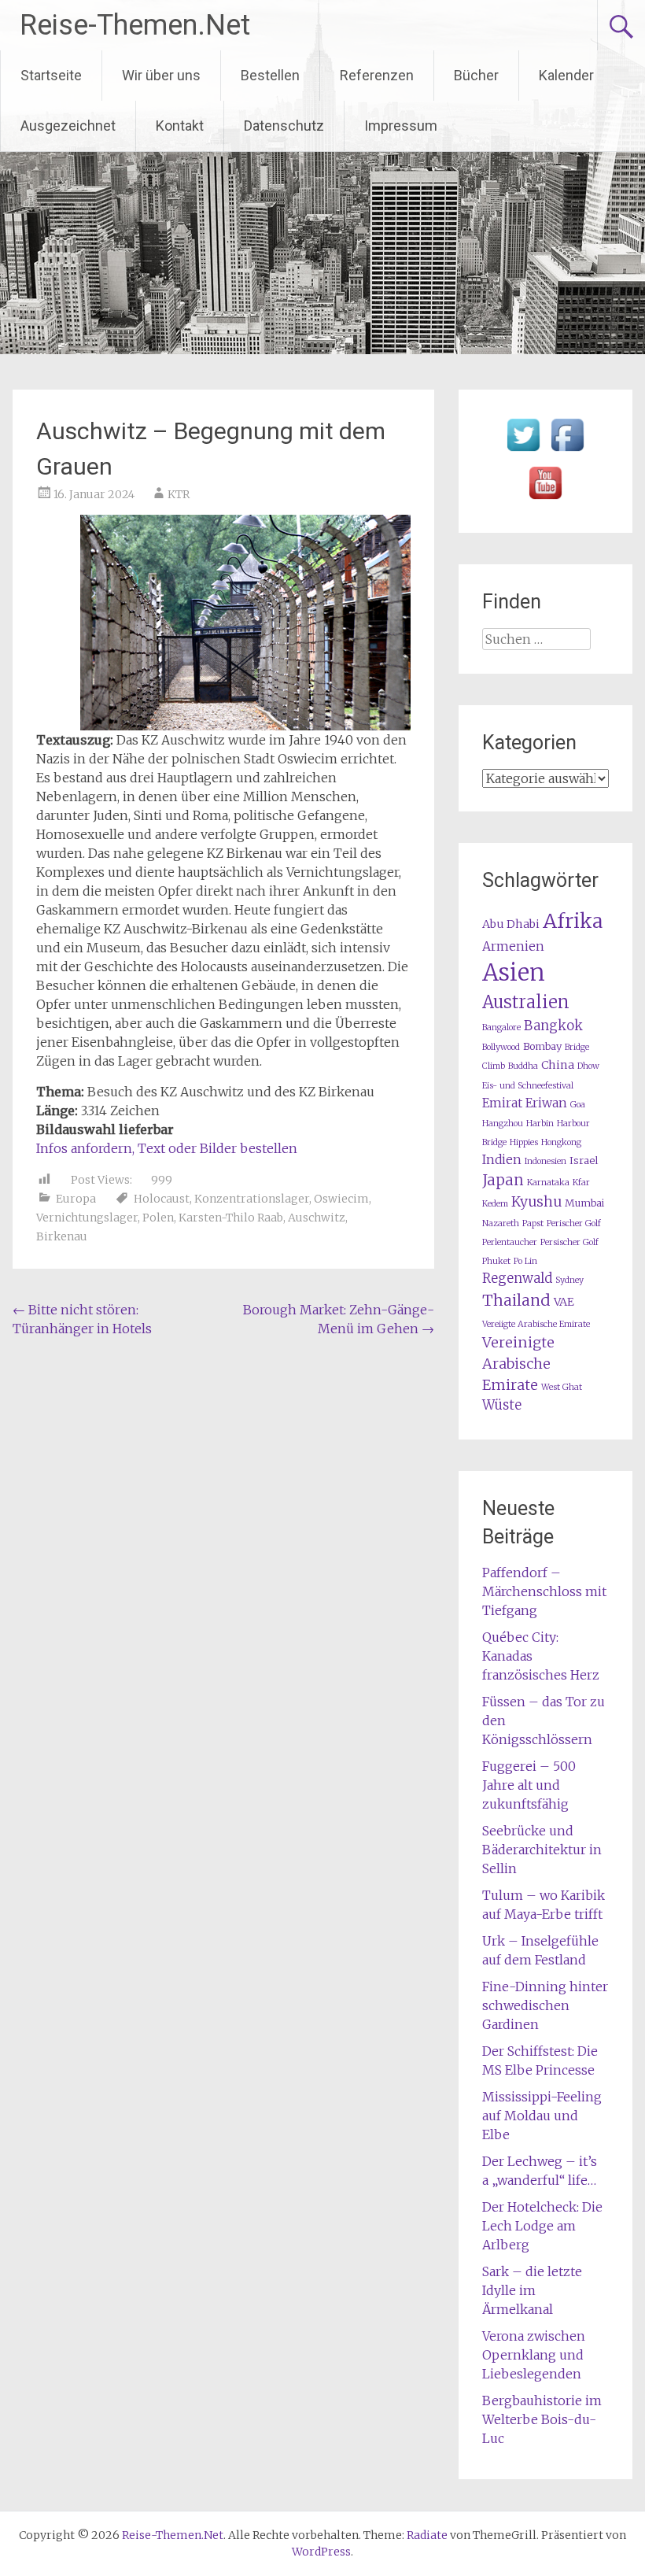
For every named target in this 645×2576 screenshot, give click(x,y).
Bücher (476, 75)
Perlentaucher (510, 1242)
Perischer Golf (574, 1223)
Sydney (569, 1280)
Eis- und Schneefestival (528, 1086)
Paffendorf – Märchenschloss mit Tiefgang (544, 1591)
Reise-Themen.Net (135, 25)
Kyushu (536, 1202)
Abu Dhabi (511, 924)
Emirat (502, 1103)
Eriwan (546, 1103)
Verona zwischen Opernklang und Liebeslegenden (534, 2355)
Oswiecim (341, 1199)
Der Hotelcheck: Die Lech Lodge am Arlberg (542, 2226)
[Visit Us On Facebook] (567, 452)
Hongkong (561, 1142)
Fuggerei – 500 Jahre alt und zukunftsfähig (529, 1785)
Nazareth (501, 1223)
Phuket (496, 1261)
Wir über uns (161, 75)
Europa (76, 1199)
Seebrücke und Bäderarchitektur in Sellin (542, 1850)
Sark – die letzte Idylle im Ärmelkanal (532, 2290)
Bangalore (501, 1027)
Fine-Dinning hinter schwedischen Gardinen (545, 2005)
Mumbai (584, 1203)
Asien (514, 972)
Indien (502, 1160)
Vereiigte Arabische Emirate (536, 1324)
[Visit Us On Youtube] (545, 500)
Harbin (540, 1124)
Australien (526, 1002)
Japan (503, 1180)
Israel (584, 1160)
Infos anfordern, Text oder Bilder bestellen (167, 1148)
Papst (533, 1223)
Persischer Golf (569, 1242)
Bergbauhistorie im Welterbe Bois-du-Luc (542, 2419)
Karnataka (548, 1183)
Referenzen (377, 75)
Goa (578, 1105)
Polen (158, 1218)
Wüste (502, 1405)
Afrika (573, 921)
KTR (179, 494)
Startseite (51, 75)
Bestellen (270, 75)
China (558, 1065)
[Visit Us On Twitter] (523, 452)
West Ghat (562, 1387)
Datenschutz (284, 126)
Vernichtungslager (87, 1218)
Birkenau (62, 1236)
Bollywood (501, 1047)
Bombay (542, 1046)
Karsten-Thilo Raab (231, 1218)
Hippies (524, 1142)
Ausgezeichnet (68, 126)
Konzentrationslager (252, 1199)
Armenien (513, 946)
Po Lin (525, 1261)
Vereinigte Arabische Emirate (518, 1364)
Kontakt (180, 126)
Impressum (401, 126)
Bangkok (553, 1026)
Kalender (566, 75)
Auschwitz (317, 1218)
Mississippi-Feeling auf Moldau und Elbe (542, 2116)
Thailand (516, 1300)
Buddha (523, 1066)
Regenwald (517, 1279)
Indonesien (545, 1161)
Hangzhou (503, 1124)
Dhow (588, 1066)
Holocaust (162, 1199)
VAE (564, 1302)
